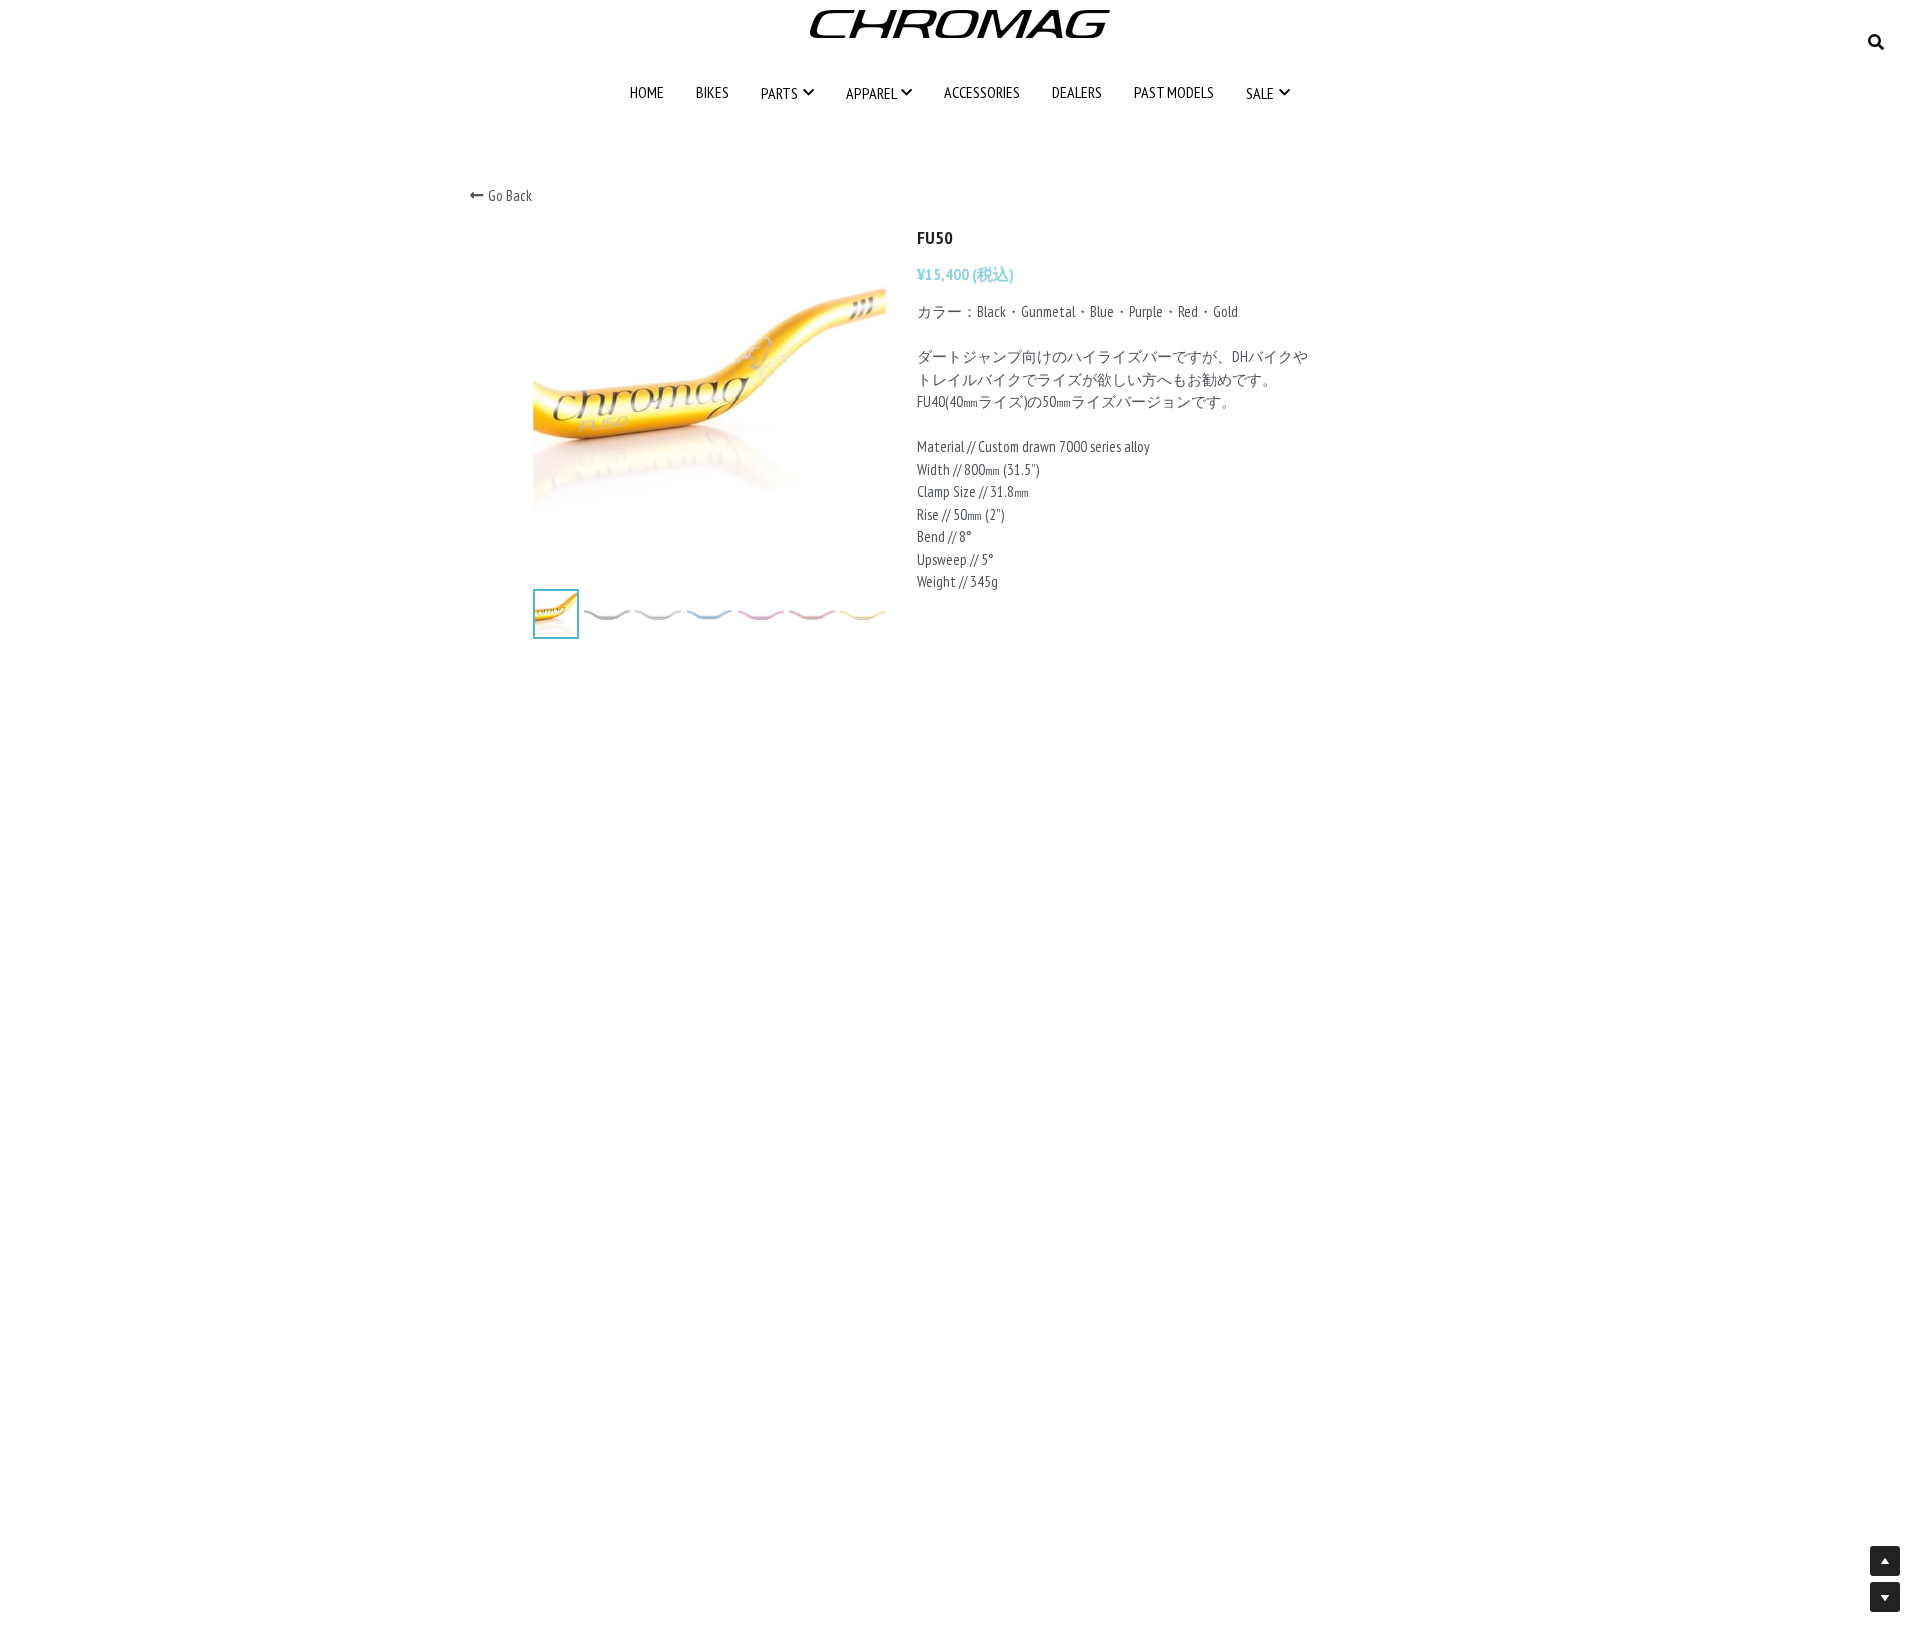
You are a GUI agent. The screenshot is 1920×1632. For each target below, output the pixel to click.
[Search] (1876, 42)
